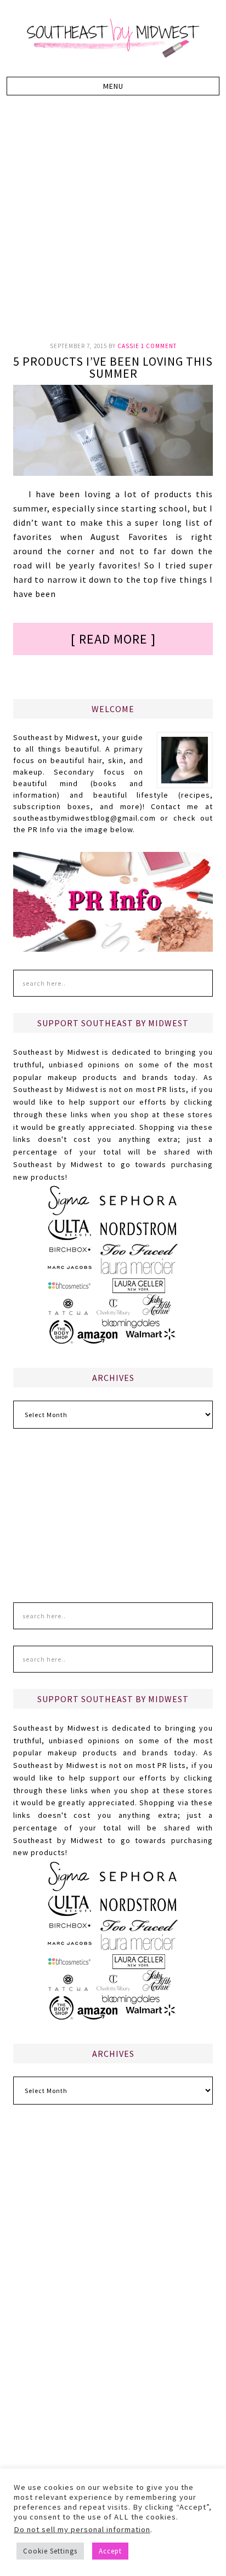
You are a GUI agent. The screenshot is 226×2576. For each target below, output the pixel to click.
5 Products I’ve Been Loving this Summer (113, 367)
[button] (113, 86)
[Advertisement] (113, 225)
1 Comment (159, 346)
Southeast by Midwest (113, 38)
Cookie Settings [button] (50, 2551)
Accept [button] (110, 2551)
